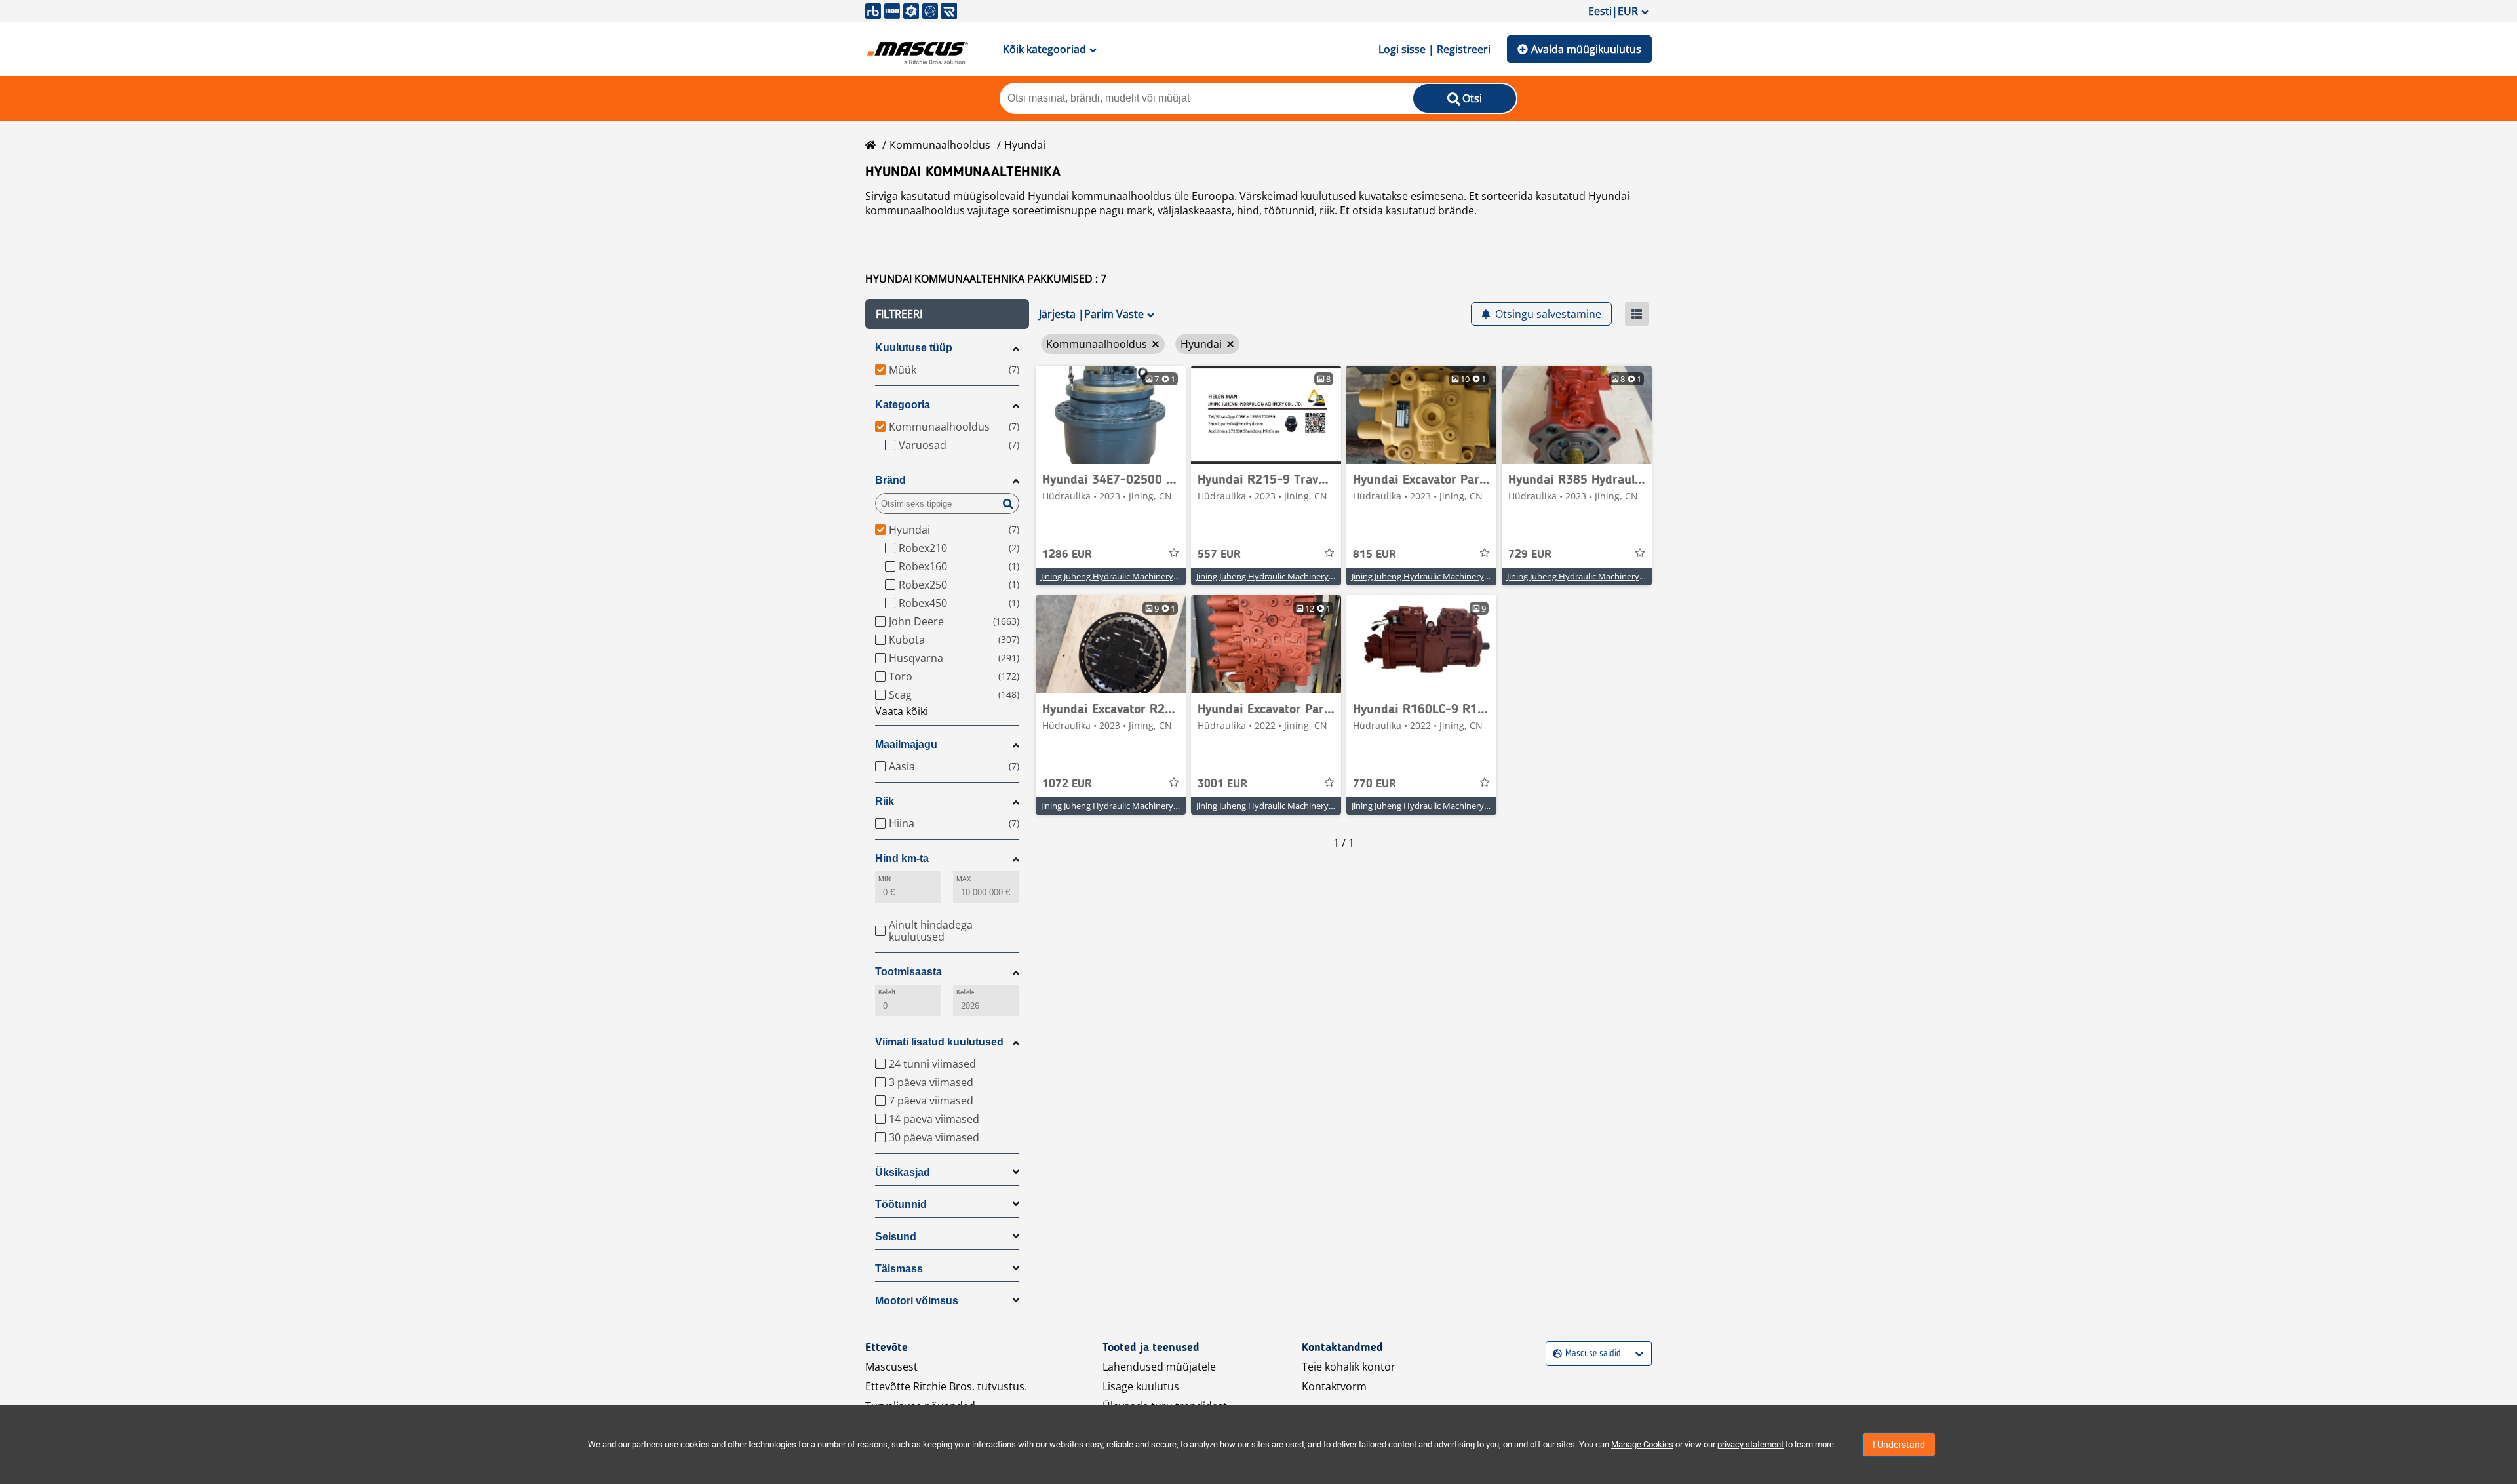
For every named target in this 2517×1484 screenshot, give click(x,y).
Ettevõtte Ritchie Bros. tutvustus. (946, 1386)
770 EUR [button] (1375, 784)
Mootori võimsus (917, 1301)
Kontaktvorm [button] (1334, 1386)
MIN (885, 879)
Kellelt (887, 992)
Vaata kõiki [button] (902, 711)
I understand (1899, 1445)
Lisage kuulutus (1141, 1386)
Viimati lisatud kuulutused (939, 1042)
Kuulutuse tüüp (914, 348)
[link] (1111, 415)
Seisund (896, 1237)
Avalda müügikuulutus (1586, 49)
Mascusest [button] (891, 1367)
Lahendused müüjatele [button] (1159, 1367)
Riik (885, 801)
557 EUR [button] (1219, 555)
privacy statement (1750, 1444)
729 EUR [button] (1530, 555)
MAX (964, 879)
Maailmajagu (906, 744)
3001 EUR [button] (1222, 784)
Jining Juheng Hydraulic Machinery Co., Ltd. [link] (1124, 576)
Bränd (890, 480)
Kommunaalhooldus (940, 145)
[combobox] (1554, 1354)
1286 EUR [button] (1067, 555)
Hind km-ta (902, 858)
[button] (947, 314)
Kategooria (903, 405)
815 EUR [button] (1375, 555)
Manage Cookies (1642, 1444)
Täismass (899, 1269)
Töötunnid (901, 1204)
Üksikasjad (903, 1172)
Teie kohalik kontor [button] (1349, 1367)
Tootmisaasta (908, 972)
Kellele (966, 992)
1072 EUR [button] (1067, 784)
